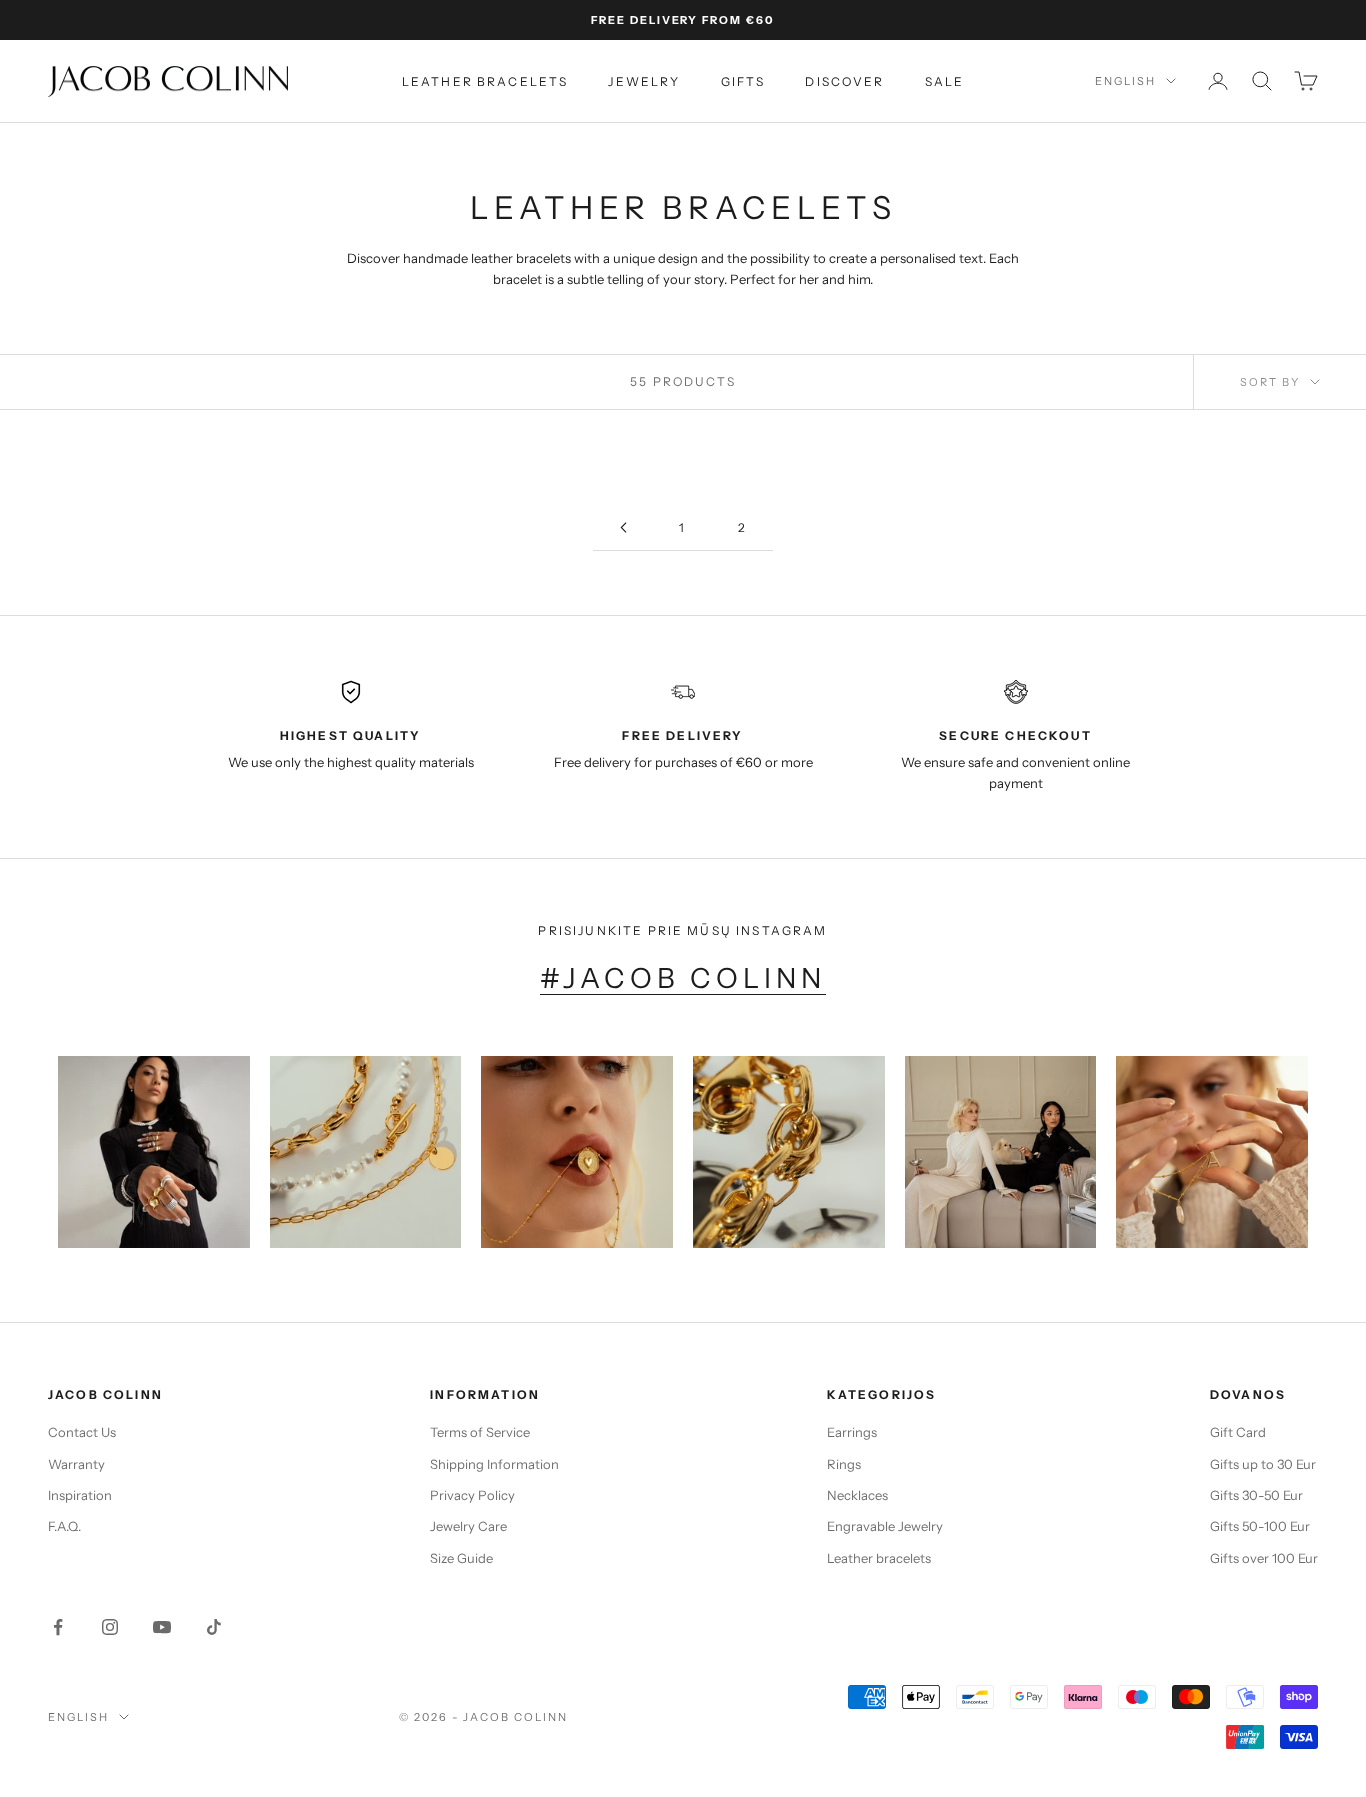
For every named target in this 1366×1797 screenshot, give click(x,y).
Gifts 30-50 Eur (1256, 1495)
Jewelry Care (468, 1526)
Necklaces (857, 1495)
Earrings (852, 1432)
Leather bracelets (485, 81)
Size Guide (461, 1558)
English (1125, 81)
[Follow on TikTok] (214, 1627)
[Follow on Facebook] (58, 1627)
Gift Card (1238, 1432)
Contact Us (82, 1432)
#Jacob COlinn (683, 978)
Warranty (76, 1464)
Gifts (743, 81)
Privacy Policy (472, 1495)
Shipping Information (494, 1464)
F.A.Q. (64, 1526)
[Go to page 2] (623, 527)
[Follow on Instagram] (110, 1627)
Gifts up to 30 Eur (1263, 1464)
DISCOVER (844, 81)
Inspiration (80, 1495)
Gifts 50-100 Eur (1260, 1526)
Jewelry (644, 81)
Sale (945, 81)
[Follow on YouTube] (162, 1627)
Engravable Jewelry (885, 1526)
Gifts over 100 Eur (1264, 1558)
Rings (844, 1464)
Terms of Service (480, 1432)
